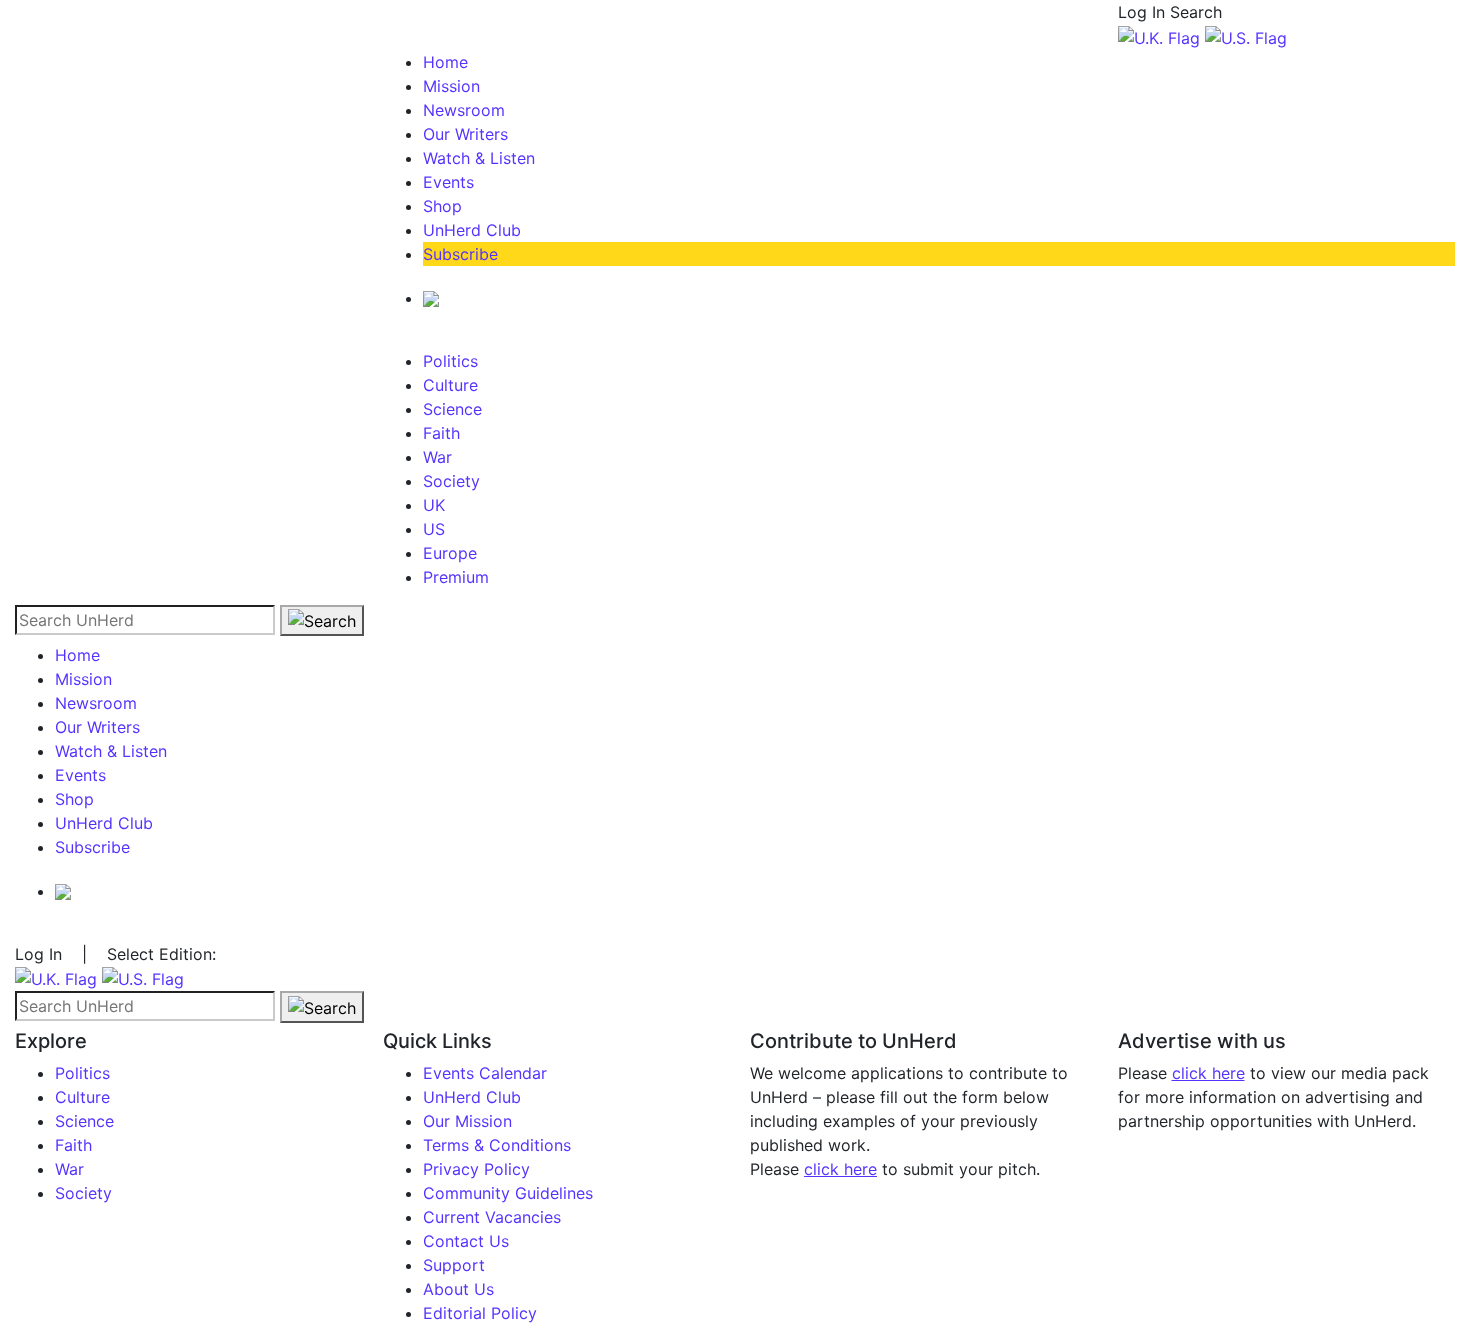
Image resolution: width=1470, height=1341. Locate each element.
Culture (450, 385)
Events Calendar (485, 1073)
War (437, 457)
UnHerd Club (472, 230)
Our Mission (467, 1121)
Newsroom (464, 110)
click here (840, 1169)
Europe (450, 553)
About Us (458, 1289)
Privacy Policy (476, 1169)
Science (452, 409)
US (434, 529)
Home (445, 62)
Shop (442, 206)
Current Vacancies (492, 1217)
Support (454, 1265)
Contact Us (466, 1241)
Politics (450, 361)
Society (451, 481)
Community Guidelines (508, 1193)
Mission (451, 86)
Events (448, 182)
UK (434, 505)
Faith (441, 433)
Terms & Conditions (497, 1145)
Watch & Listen (479, 158)
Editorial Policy (480, 1313)
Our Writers (465, 134)
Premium (456, 577)
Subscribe (460, 254)
